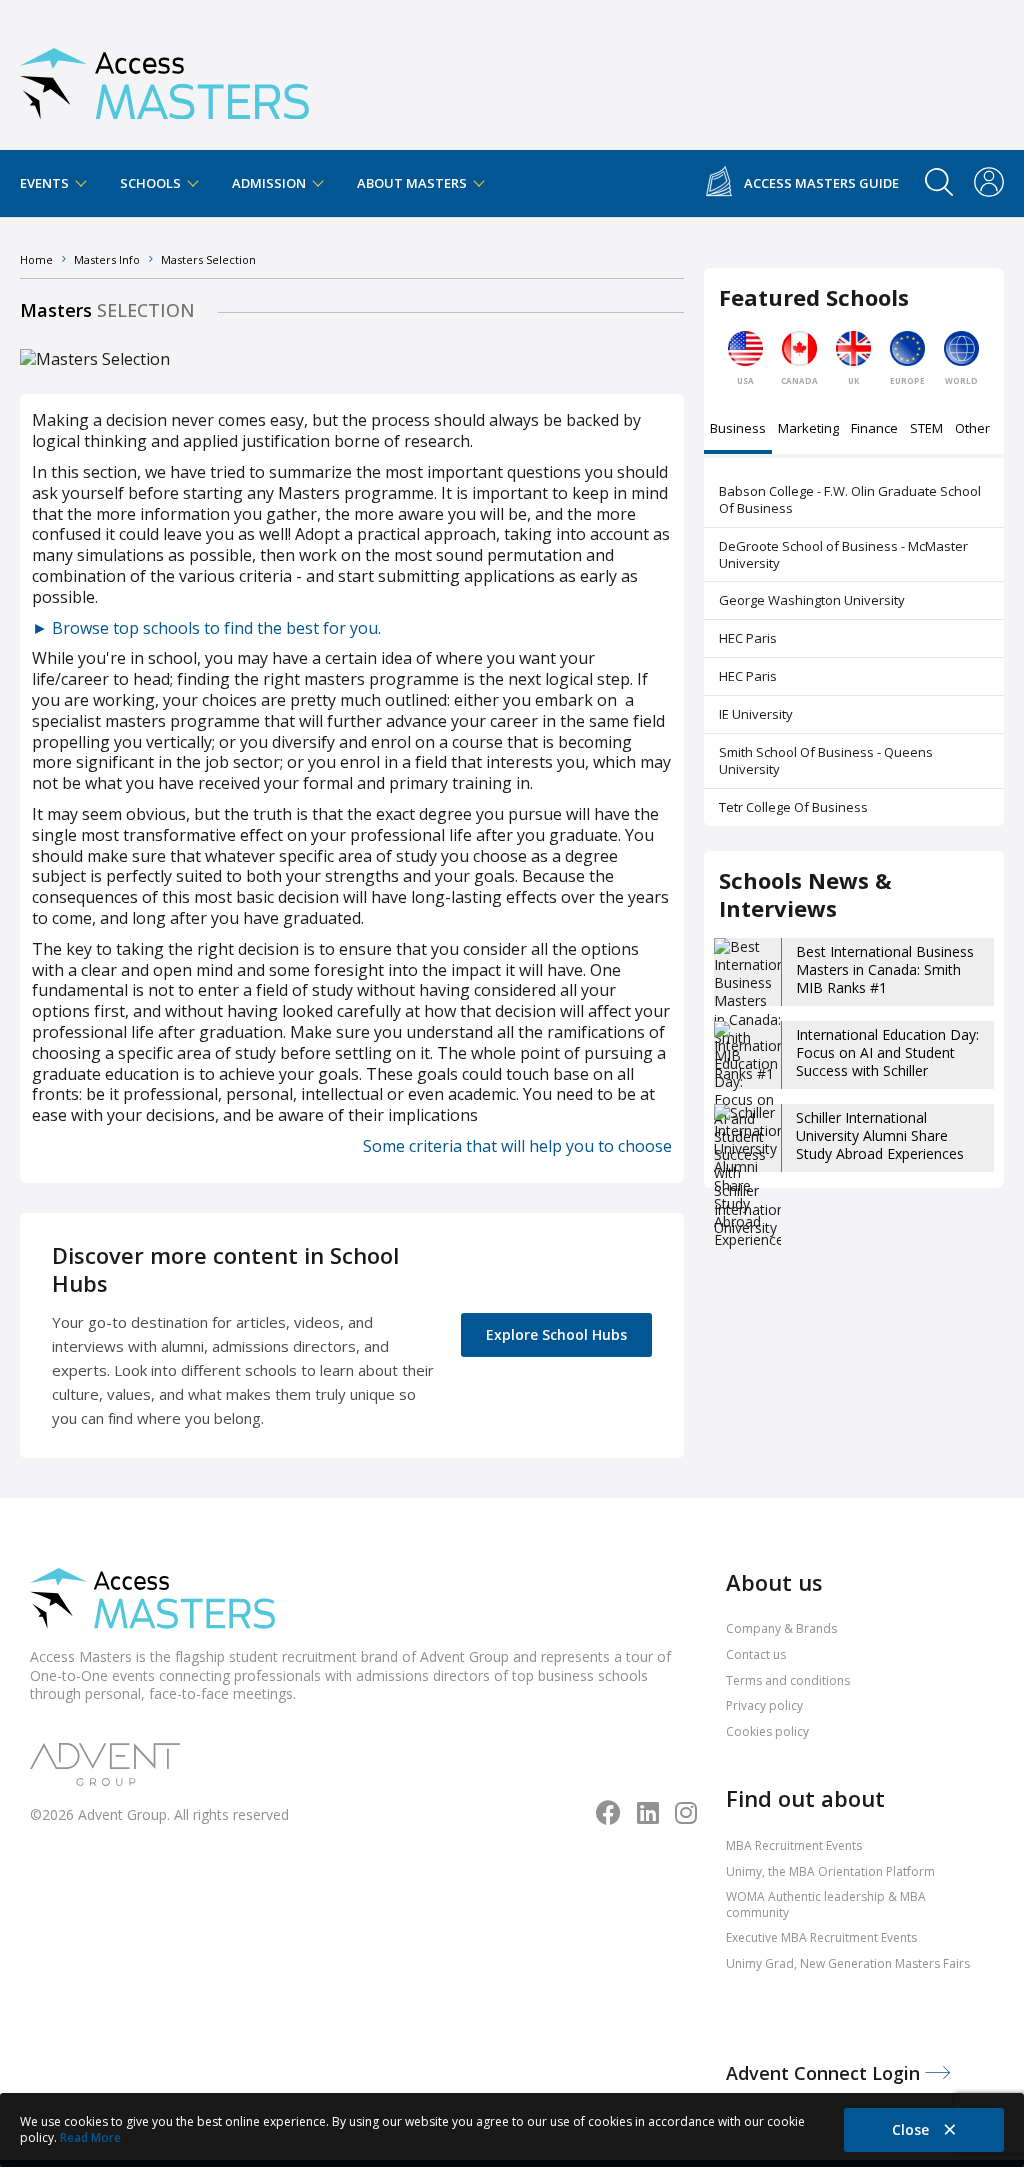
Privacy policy (764, 1705)
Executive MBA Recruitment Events (821, 1937)
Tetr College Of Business (793, 807)
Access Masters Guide (821, 183)
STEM (926, 429)
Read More (90, 2137)
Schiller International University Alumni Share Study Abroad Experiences (880, 1135)
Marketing (808, 429)
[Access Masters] (164, 75)
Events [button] (46, 183)
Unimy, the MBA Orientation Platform (830, 1871)
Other (972, 429)
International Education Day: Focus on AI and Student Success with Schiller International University (887, 1062)
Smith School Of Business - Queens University (826, 760)
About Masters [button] (413, 183)
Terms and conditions (788, 1680)
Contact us (756, 1654)
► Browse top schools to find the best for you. (206, 628)
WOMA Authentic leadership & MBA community (826, 1904)
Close (912, 2129)
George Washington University (812, 600)
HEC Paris (748, 638)
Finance (874, 429)
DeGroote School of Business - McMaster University (843, 554)
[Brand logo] (152, 1600)
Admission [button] (270, 183)
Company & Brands (781, 1628)
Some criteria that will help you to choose (517, 1146)
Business (738, 429)
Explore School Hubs (556, 1334)
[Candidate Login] (989, 184)
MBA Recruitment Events (794, 1845)
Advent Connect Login (825, 2073)
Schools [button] (152, 183)
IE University (756, 714)
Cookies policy (767, 1731)
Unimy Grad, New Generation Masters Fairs (848, 1963)
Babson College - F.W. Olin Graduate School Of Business (850, 499)
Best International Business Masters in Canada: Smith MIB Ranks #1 (885, 969)
